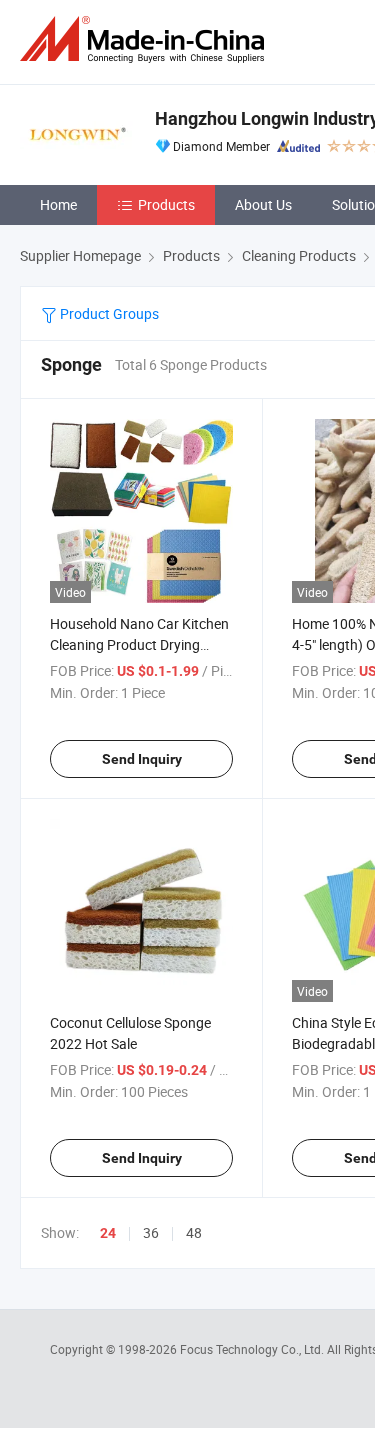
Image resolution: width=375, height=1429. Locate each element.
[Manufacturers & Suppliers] (146, 39)
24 (108, 1233)
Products (166, 204)
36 (151, 1232)
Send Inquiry (142, 759)
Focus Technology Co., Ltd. (253, 1349)
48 (194, 1232)
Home (58, 204)
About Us (263, 204)
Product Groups (108, 313)
